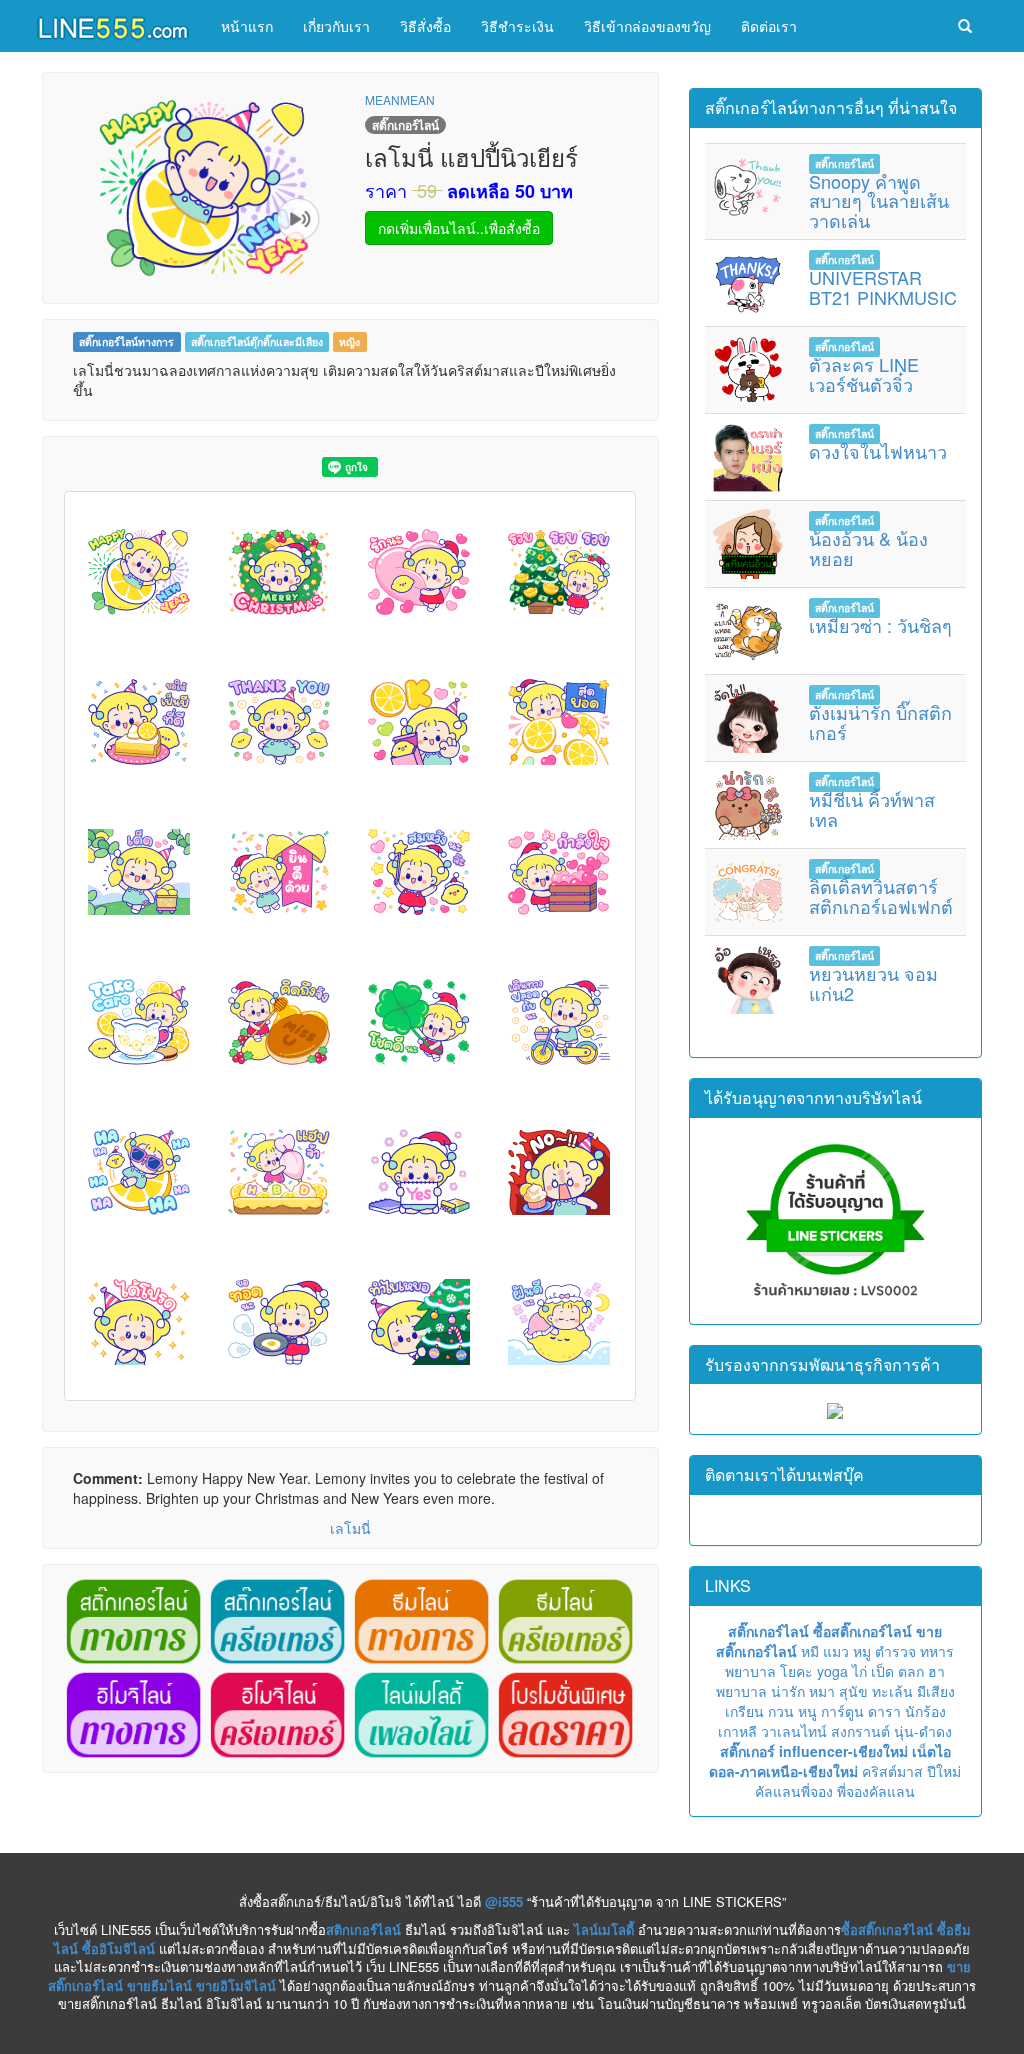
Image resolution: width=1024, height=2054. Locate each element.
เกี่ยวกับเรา (336, 26)
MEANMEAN (400, 99)
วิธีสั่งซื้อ (425, 26)
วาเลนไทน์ (794, 1731)
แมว (836, 1651)
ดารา (884, 1711)
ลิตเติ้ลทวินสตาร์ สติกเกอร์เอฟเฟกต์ (881, 896)
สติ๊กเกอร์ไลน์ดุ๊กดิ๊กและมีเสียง (257, 341)
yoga (832, 1671)
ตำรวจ (895, 1651)
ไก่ (859, 1671)
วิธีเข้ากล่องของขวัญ (647, 26)
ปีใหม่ (944, 1771)
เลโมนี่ (350, 1528)
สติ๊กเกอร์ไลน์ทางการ (126, 341)
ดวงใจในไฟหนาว (878, 451)
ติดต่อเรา (769, 26)
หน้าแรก (247, 26)
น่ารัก (788, 1691)
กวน (781, 1711)
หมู (862, 1651)
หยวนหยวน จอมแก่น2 (873, 983)
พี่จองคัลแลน (876, 1791)
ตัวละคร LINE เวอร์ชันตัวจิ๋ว (864, 374)
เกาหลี (737, 1731)
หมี (810, 1651)
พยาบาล (750, 1671)
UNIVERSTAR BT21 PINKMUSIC (883, 287)
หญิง (349, 341)
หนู (807, 1711)
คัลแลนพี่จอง (794, 1791)
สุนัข (853, 1691)
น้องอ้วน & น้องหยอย (868, 548)
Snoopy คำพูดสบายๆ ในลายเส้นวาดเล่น (879, 201)
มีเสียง (936, 1691)
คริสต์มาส (892, 1771)
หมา (822, 1691)
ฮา (936, 1671)
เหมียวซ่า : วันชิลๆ (880, 625)
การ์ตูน (842, 1711)
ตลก (911, 1671)
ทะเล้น (892, 1691)
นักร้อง (925, 1711)
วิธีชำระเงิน (517, 26)
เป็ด (882, 1671)
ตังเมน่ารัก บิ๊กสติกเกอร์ (880, 722)
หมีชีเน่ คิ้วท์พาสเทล (872, 809)
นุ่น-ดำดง (923, 1731)
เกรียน (744, 1711)
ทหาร (937, 1651)
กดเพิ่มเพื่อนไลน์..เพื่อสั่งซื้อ (459, 228)
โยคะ (796, 1671)
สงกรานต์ (860, 1731)
